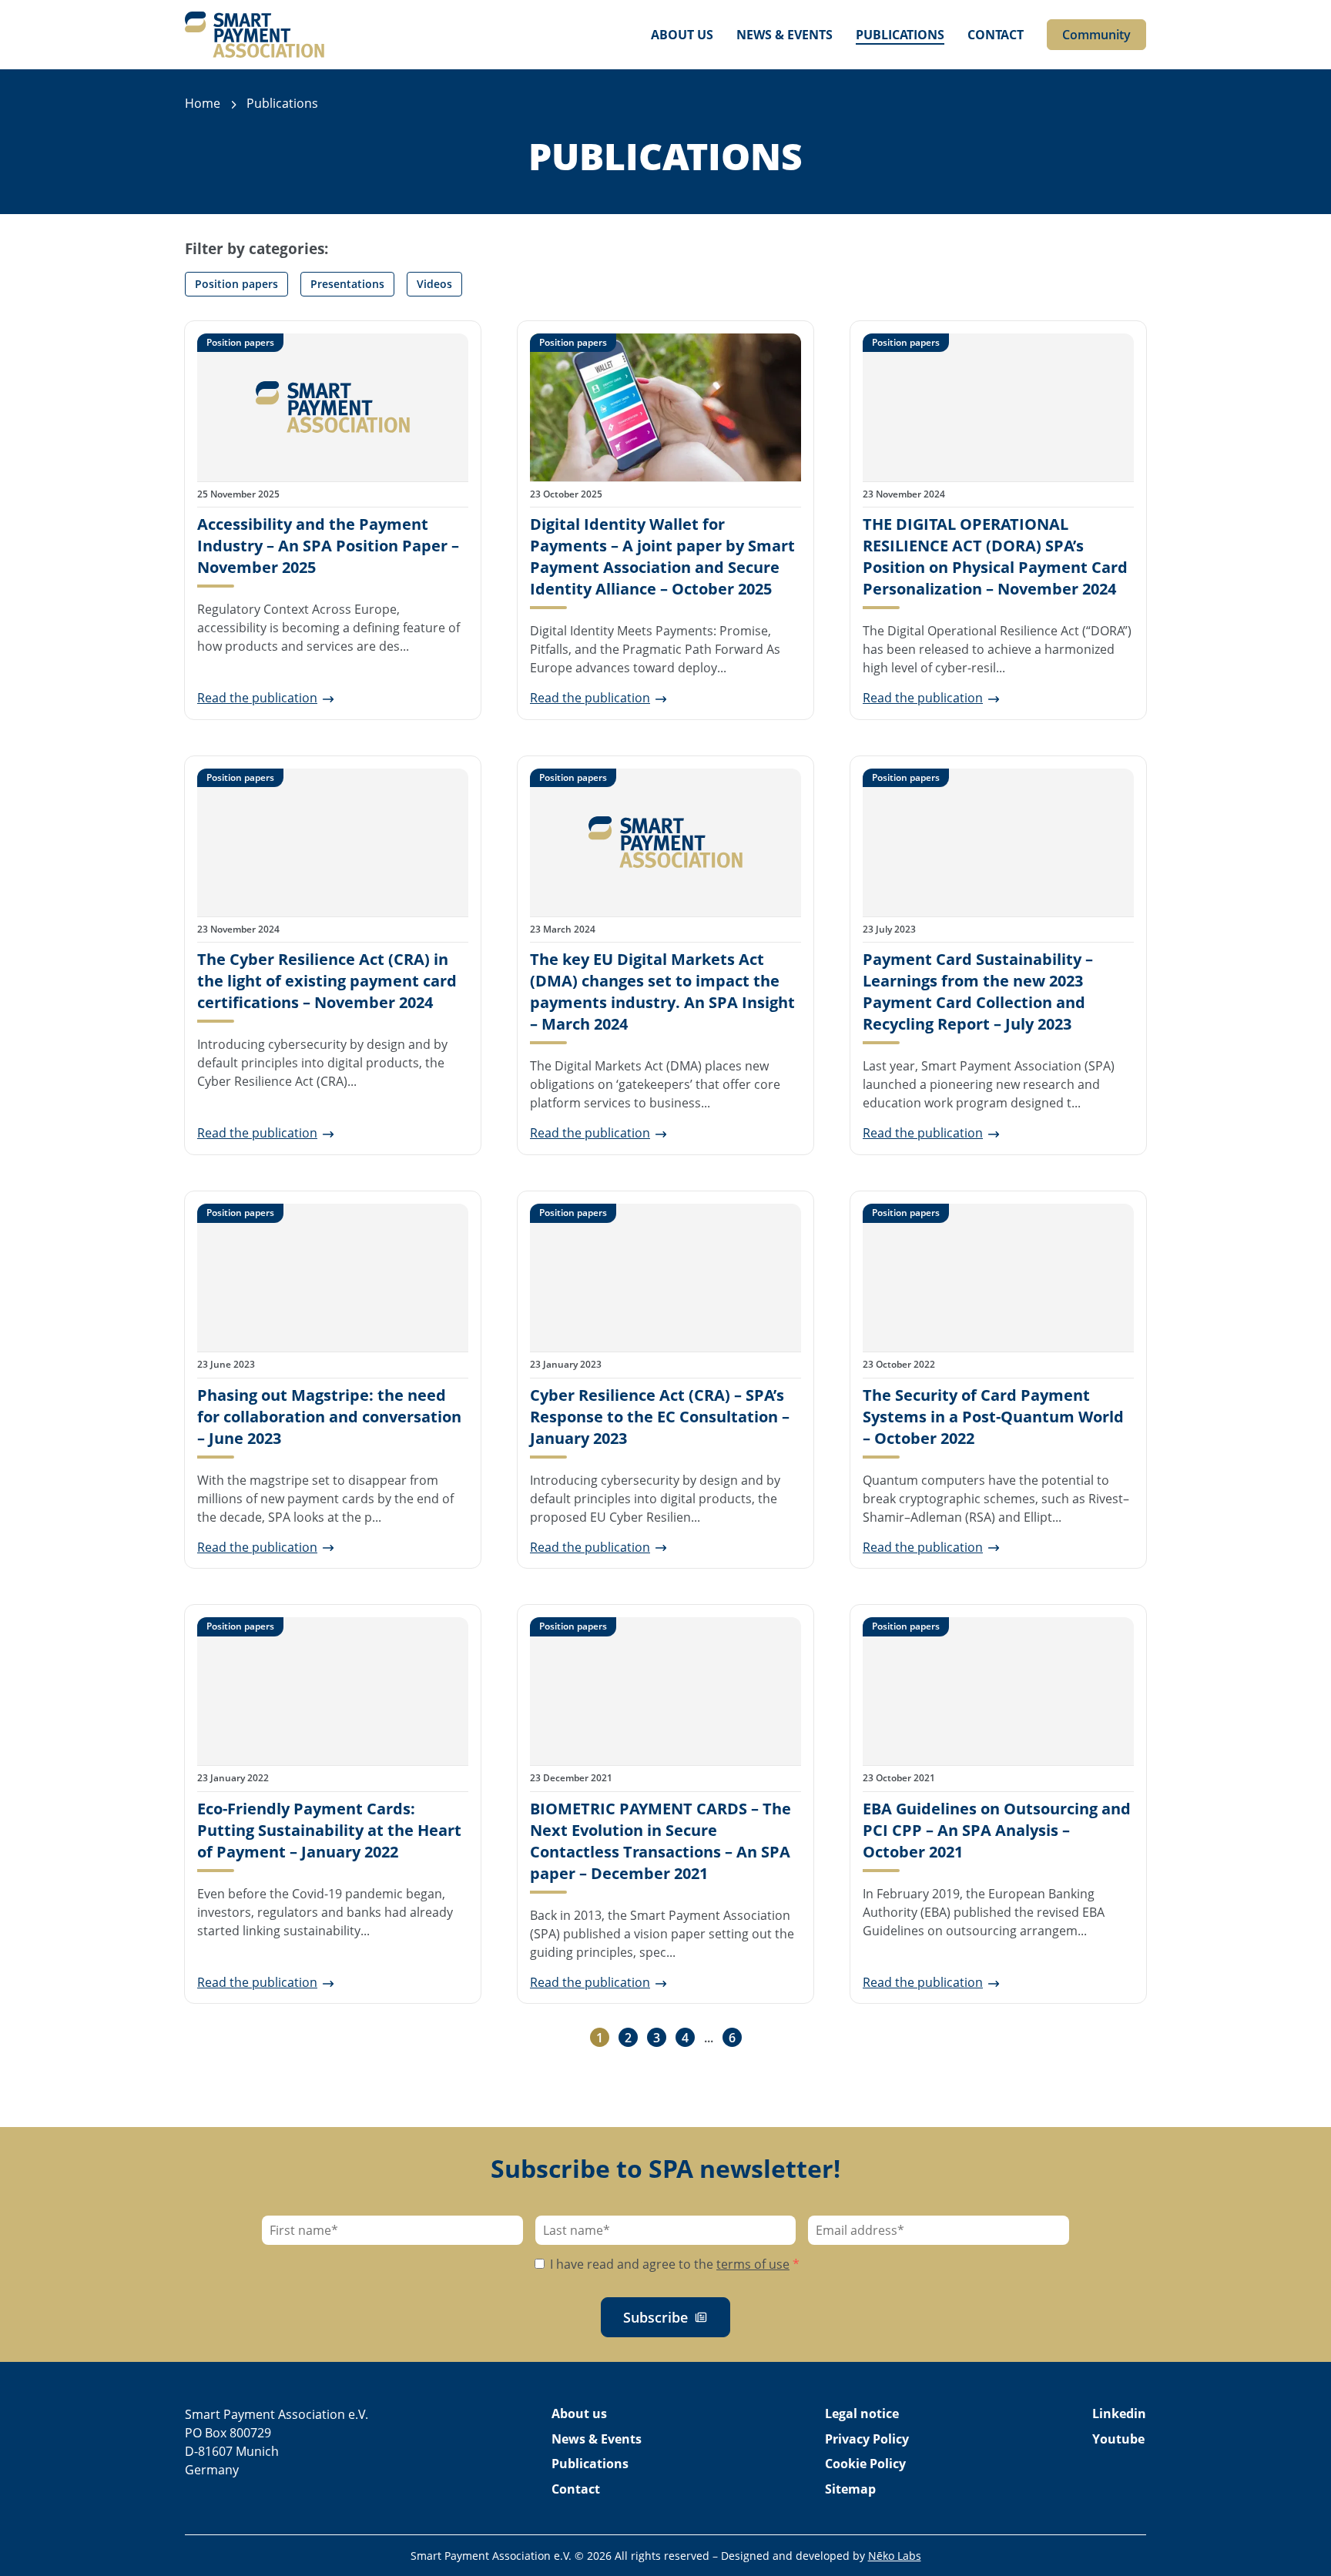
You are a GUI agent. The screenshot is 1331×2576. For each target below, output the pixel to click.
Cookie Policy (865, 2464)
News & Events (785, 35)
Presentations (347, 284)
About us (682, 35)
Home (203, 103)
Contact (996, 35)
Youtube (1118, 2439)
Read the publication (257, 698)
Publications (900, 35)
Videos (434, 284)
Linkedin (1119, 2414)
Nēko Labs (895, 2556)
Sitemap (850, 2489)
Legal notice (862, 2414)
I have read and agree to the (673, 2264)
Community (1096, 35)
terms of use (753, 2264)
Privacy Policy (867, 2439)
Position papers (236, 284)
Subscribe (655, 2317)
